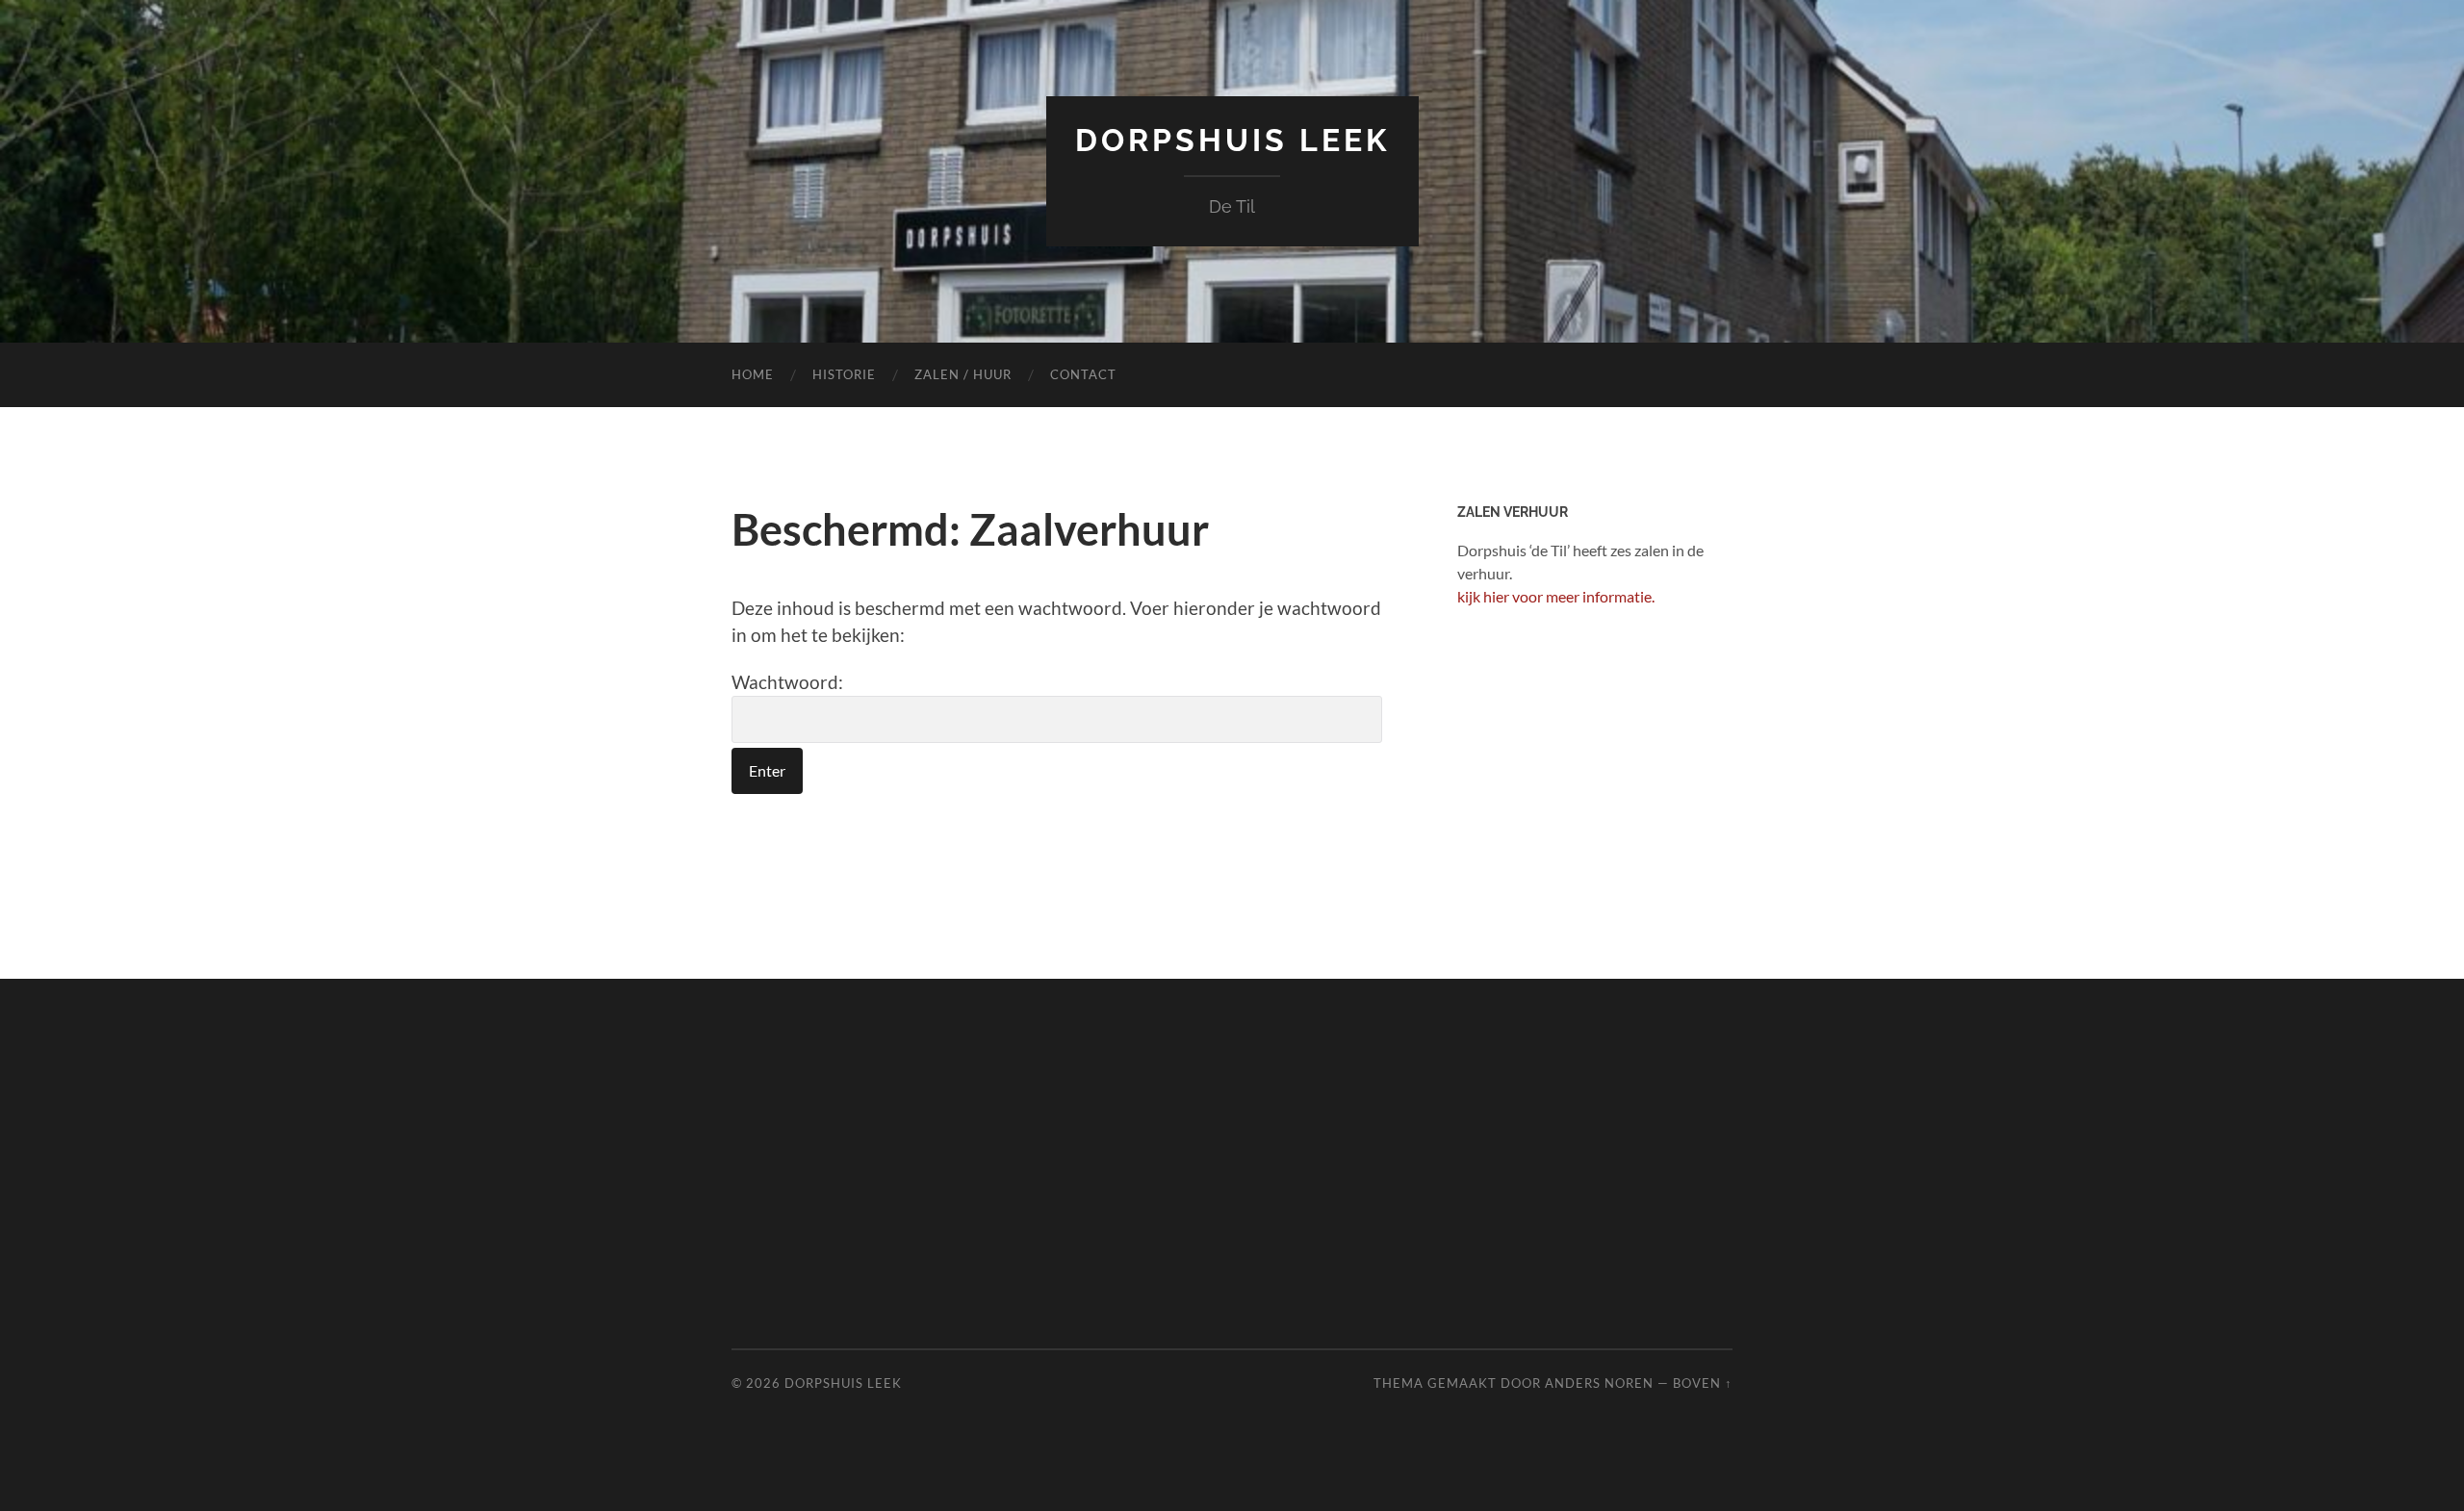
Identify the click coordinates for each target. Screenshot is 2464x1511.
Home (753, 374)
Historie (844, 374)
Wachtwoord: (787, 682)
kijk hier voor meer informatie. (1556, 596)
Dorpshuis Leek (1232, 140)
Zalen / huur (963, 374)
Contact (1083, 374)
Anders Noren (1599, 1383)
